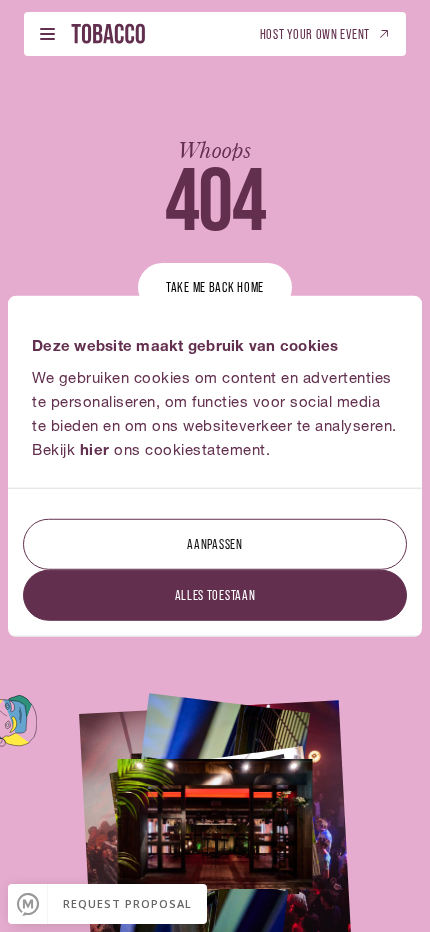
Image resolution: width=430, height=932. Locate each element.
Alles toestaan (215, 593)
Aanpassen (214, 542)
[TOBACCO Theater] (108, 33)
